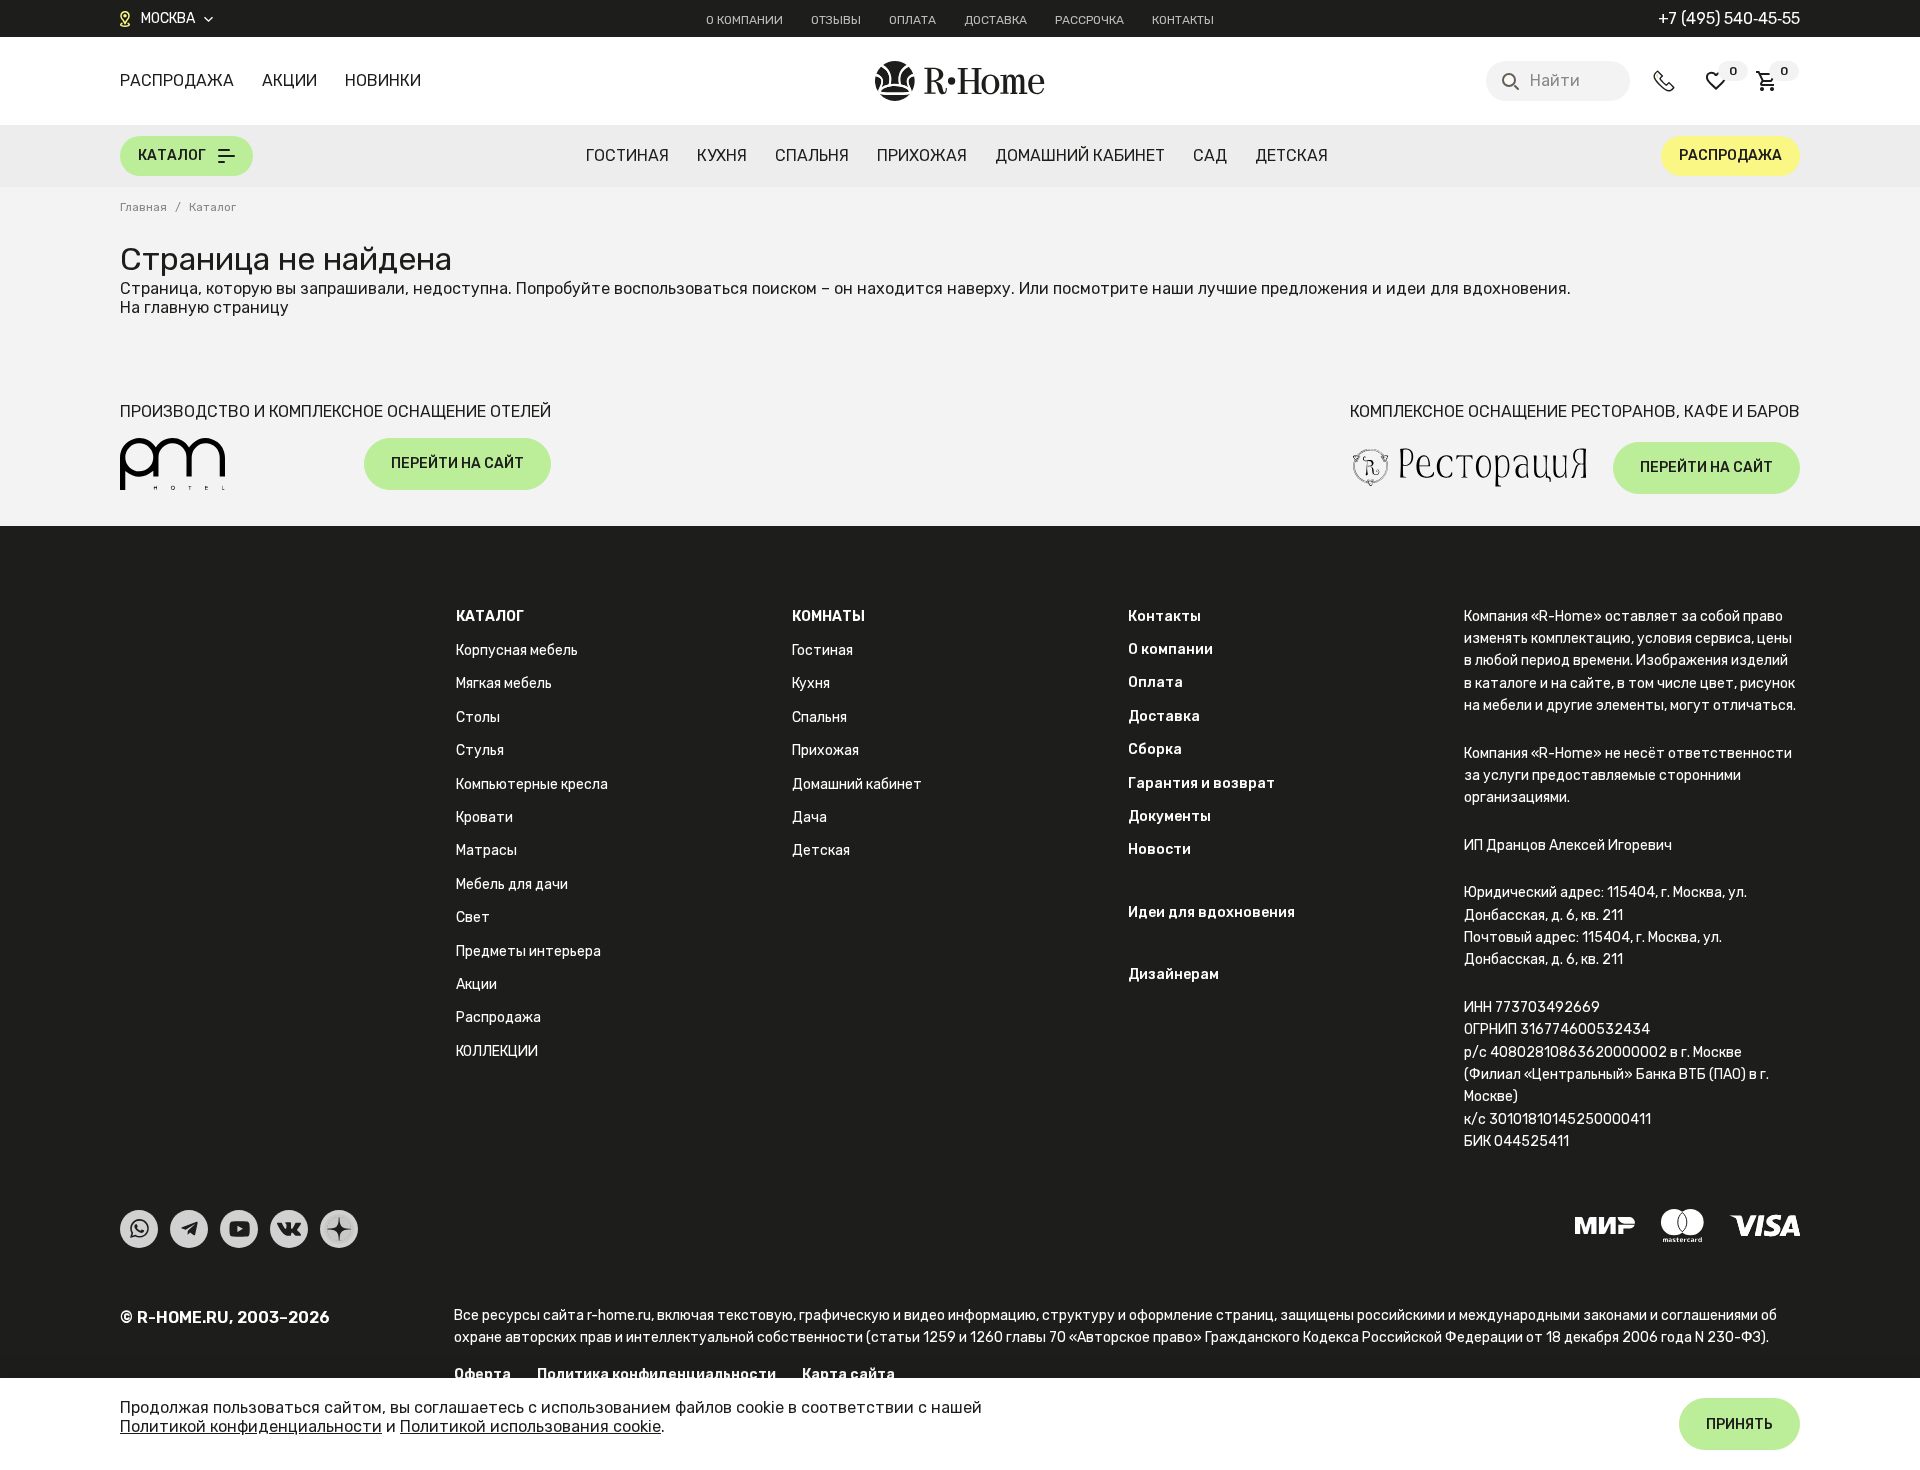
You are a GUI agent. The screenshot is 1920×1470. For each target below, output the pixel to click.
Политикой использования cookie (530, 1426)
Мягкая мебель (504, 683)
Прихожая (922, 155)
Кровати (484, 817)
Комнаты (828, 616)
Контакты (1183, 20)
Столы (478, 717)
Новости (1159, 849)
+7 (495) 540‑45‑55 (1729, 18)
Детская (1291, 155)
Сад (1210, 155)
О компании (744, 20)
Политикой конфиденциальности (251, 1426)
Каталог (490, 616)
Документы (1169, 816)
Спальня (812, 155)
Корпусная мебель (517, 650)
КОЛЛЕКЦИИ (497, 1051)
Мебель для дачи (512, 884)
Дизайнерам (1173, 974)
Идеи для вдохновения (1211, 912)
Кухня (722, 155)
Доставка (995, 20)
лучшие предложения (1283, 288)
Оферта (482, 1374)
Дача (809, 817)
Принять (1739, 1424)
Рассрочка (1089, 20)
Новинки (383, 80)
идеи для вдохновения (1476, 288)
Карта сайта (848, 1374)
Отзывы (836, 20)
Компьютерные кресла (532, 784)
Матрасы (486, 850)
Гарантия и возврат (1201, 783)
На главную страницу (204, 307)
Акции (289, 80)
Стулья (480, 750)
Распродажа (177, 80)
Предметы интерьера (528, 951)
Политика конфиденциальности (656, 1374)
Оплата (912, 20)
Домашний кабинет (1080, 155)
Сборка (1155, 749)
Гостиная (627, 155)
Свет (473, 917)
